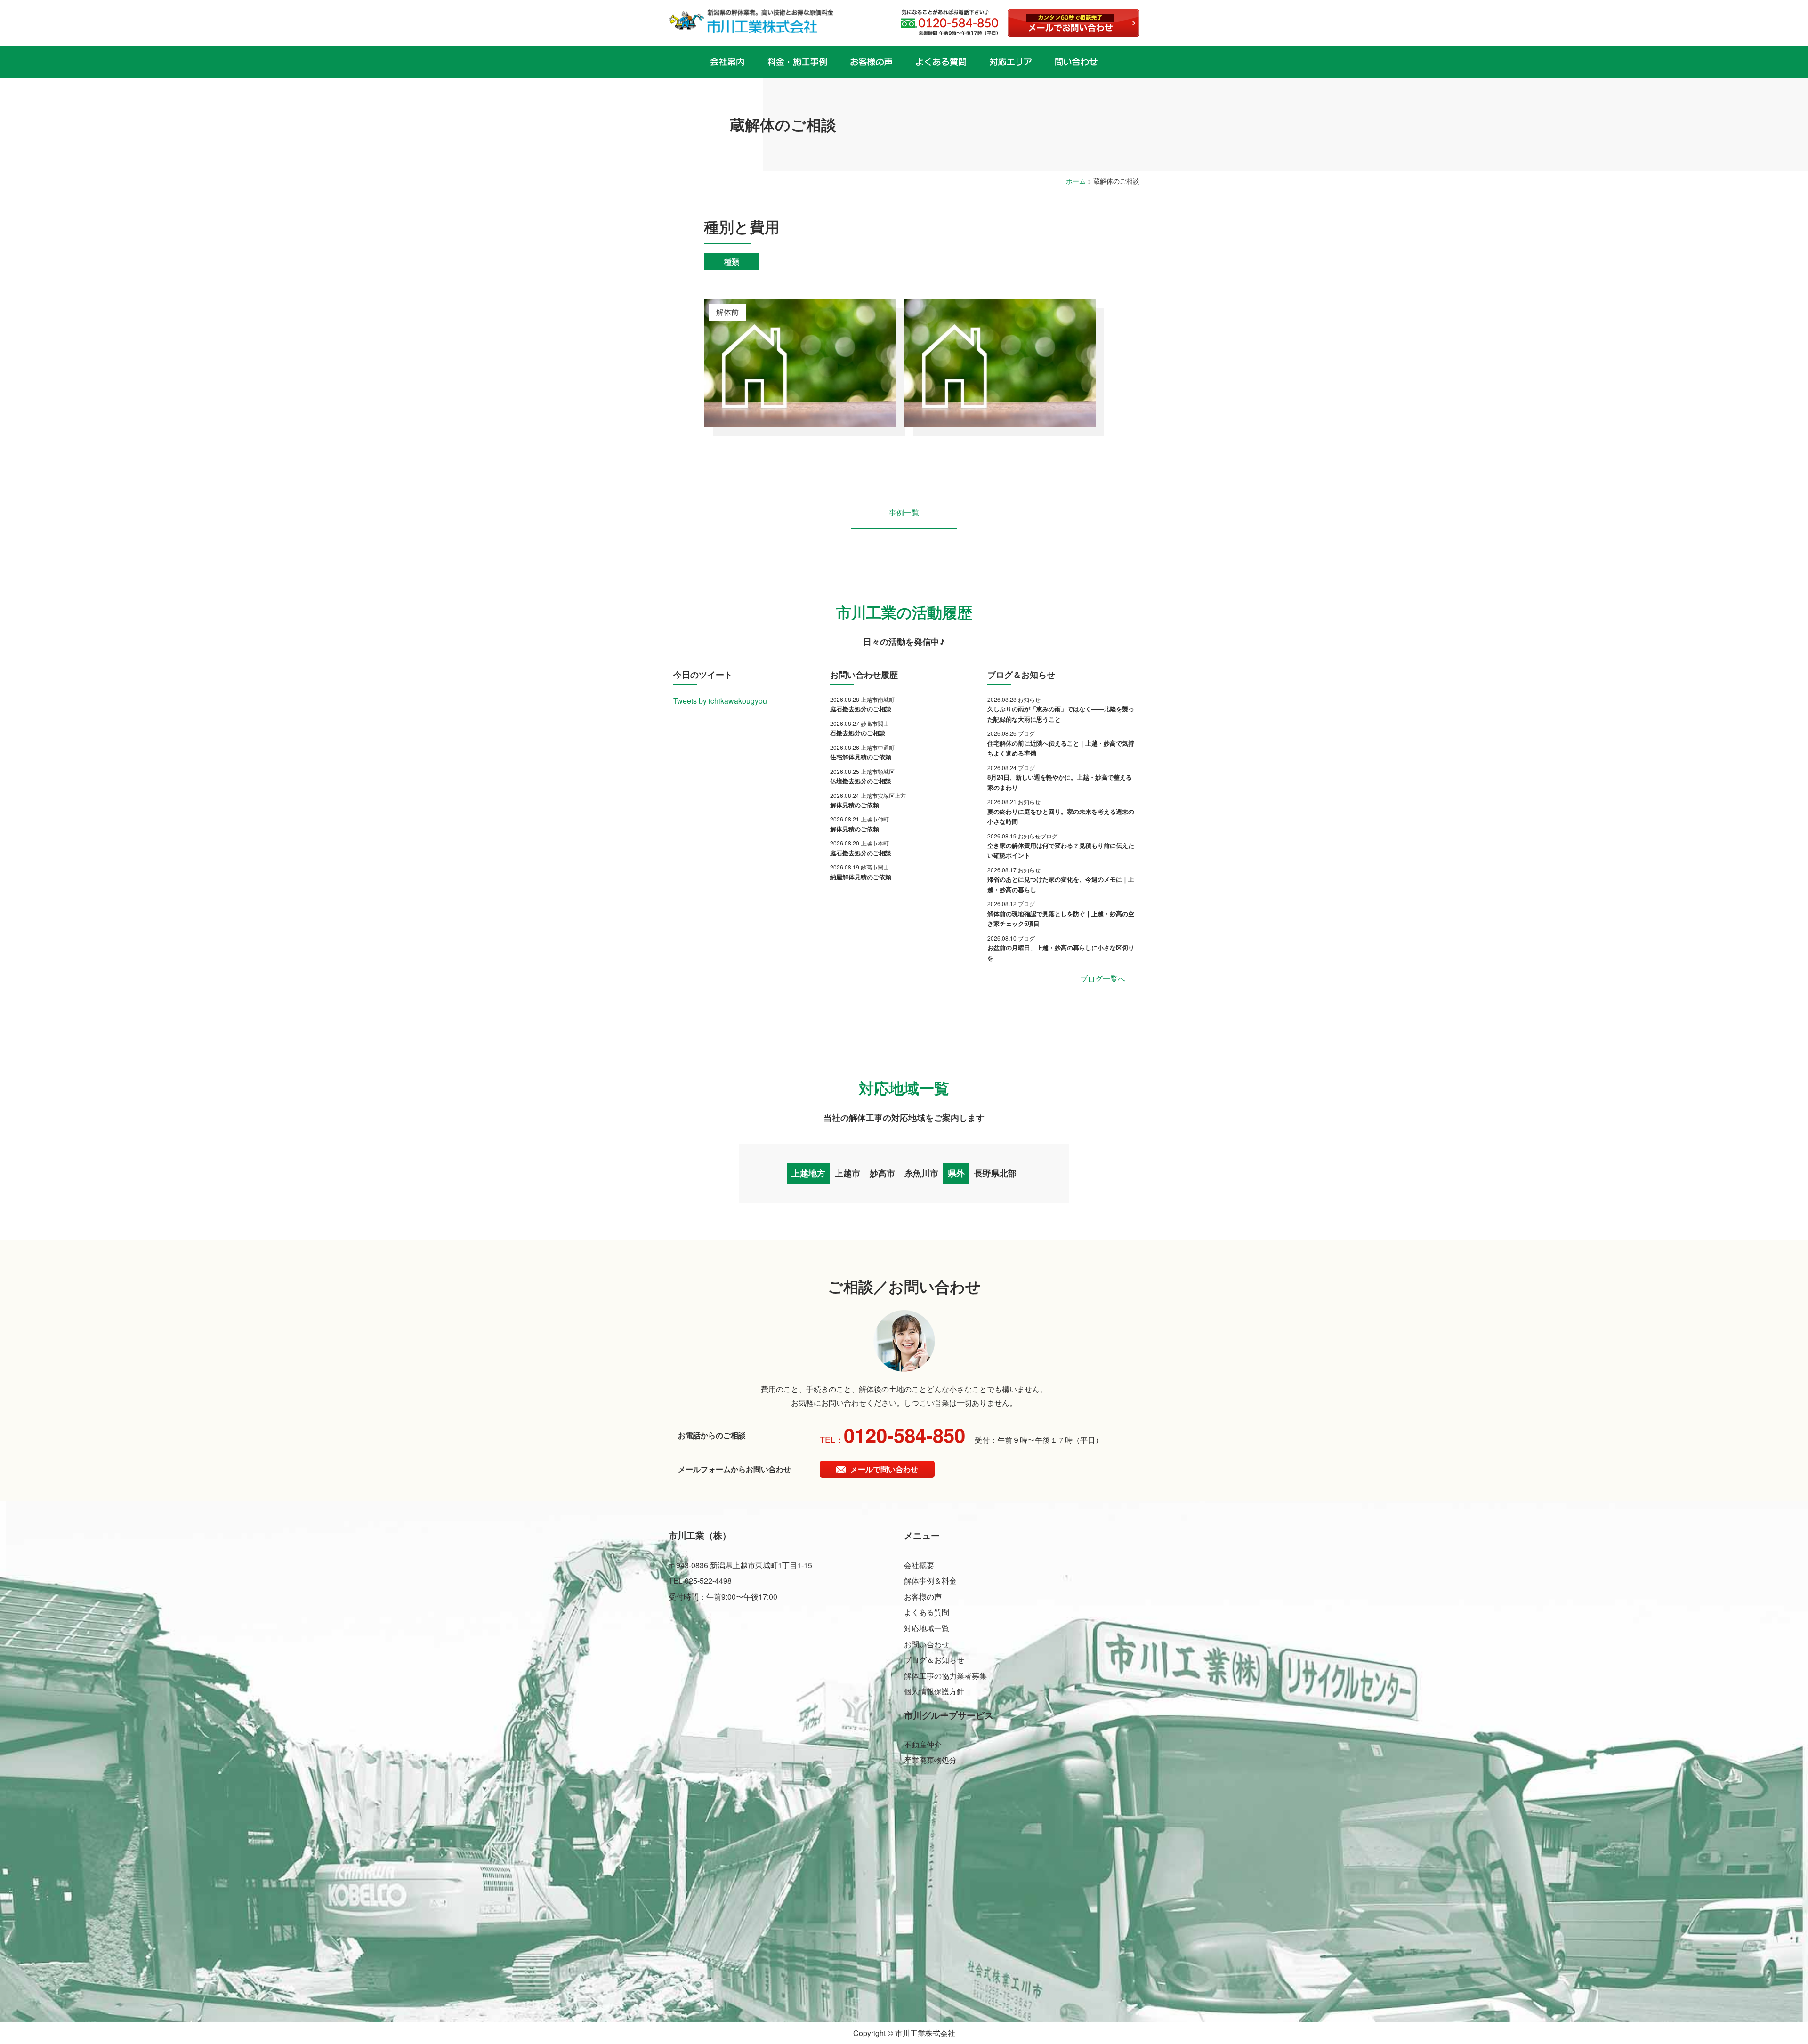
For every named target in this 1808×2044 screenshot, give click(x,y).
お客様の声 (923, 1597)
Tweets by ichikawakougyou (720, 701)
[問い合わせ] (1076, 62)
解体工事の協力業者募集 (945, 1676)
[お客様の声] (871, 62)
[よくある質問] (941, 62)
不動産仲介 (923, 1744)
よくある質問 (927, 1612)
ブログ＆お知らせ (934, 1660)
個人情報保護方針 (934, 1691)
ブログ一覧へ (1103, 978)
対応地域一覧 (927, 1628)
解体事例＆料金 (930, 1581)
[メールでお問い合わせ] (1073, 23)
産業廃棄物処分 (930, 1760)
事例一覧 (904, 512)
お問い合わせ (927, 1644)
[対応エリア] (1011, 62)
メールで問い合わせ (884, 1469)
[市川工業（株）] (751, 21)
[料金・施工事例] (797, 62)
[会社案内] (727, 62)
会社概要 (919, 1565)
